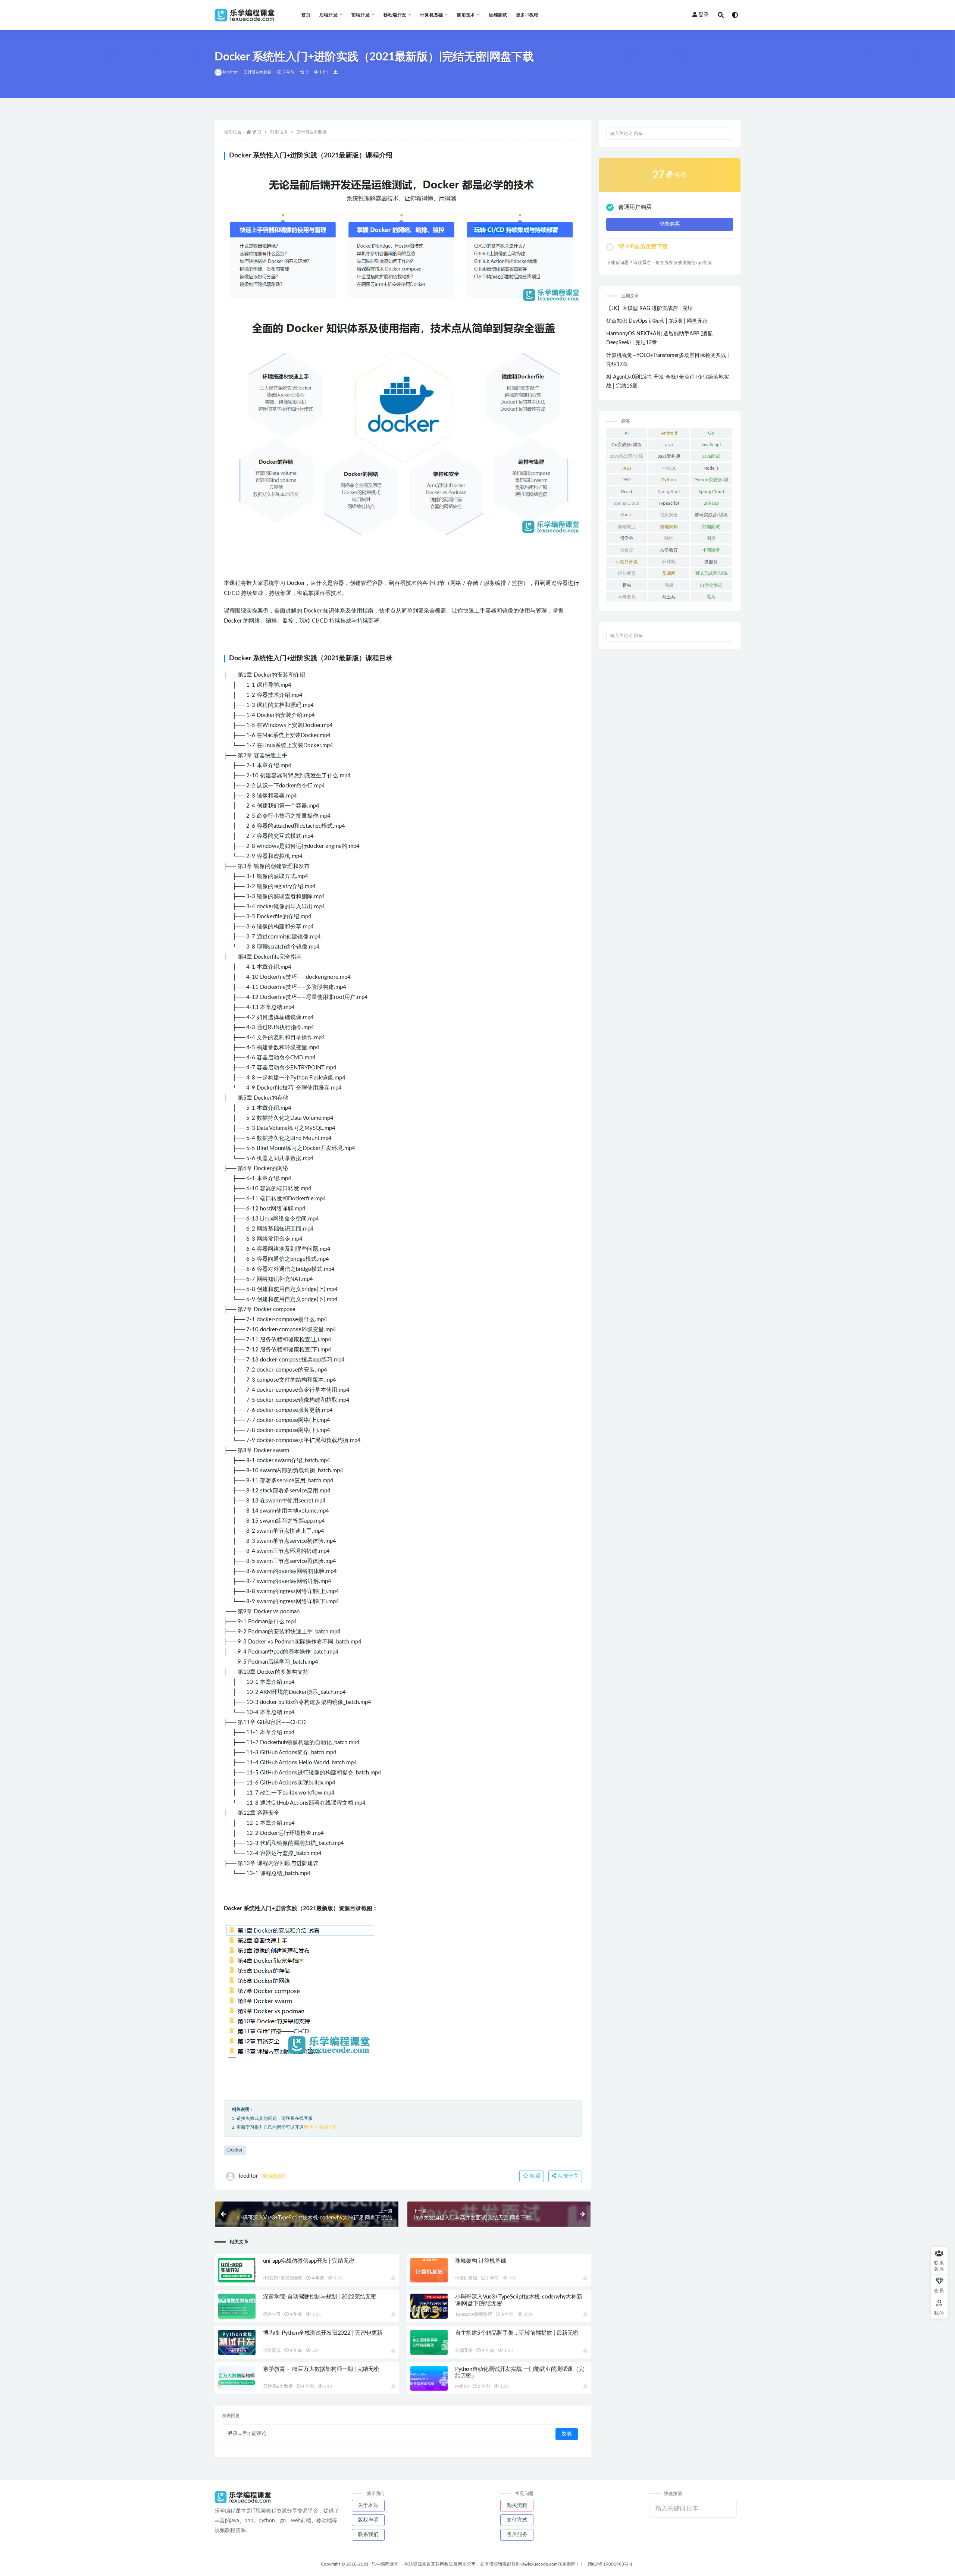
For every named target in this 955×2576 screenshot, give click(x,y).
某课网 (669, 573)
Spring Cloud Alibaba (627, 505)
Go (711, 433)
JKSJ (627, 468)
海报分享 (567, 2176)
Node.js (711, 468)
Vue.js (627, 515)
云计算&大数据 (258, 72)
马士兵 (669, 597)
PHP (627, 480)
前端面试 (711, 527)
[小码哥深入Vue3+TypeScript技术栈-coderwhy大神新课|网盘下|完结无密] (429, 2306)
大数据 (627, 550)
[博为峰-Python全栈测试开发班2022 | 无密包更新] (237, 2342)
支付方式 (517, 2520)
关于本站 (368, 2506)
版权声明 (368, 2520)
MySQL (669, 468)
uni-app (711, 503)
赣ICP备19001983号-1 (610, 2564)
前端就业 (627, 527)
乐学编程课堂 (385, 2564)
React (627, 492)
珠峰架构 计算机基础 (481, 2261)
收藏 (535, 2176)
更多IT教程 (527, 15)
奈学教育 (669, 550)
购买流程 (517, 2506)
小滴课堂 (711, 550)
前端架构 (669, 527)
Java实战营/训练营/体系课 (627, 458)
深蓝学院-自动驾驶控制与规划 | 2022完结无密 (320, 2297)
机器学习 (272, 2314)
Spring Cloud (711, 492)
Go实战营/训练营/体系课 (627, 446)
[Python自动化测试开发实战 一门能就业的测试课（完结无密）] (429, 2378)
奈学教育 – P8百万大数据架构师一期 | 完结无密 (321, 2369)
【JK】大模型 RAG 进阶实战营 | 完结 (649, 308)
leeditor (231, 72)
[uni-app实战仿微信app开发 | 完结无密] (237, 2270)
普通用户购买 (635, 207)
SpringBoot (669, 492)
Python (462, 2386)
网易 (669, 585)
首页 (306, 15)
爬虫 (627, 585)
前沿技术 (279, 132)
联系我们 (368, 2535)
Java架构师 (669, 456)
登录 (704, 15)
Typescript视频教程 (474, 2314)
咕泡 (669, 538)
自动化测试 (711, 585)
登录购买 (670, 224)
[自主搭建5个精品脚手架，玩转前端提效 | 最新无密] (429, 2342)
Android (669, 433)
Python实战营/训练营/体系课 (711, 481)
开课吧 (669, 562)
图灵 (711, 538)
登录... (234, 2434)
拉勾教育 (627, 573)
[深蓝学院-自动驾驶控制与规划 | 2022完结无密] (237, 2306)
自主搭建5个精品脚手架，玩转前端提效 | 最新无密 (517, 2333)
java (669, 445)
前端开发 (464, 2350)
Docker (235, 2150)
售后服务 (517, 2535)
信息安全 (669, 515)
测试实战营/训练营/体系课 (711, 575)
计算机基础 (466, 2278)
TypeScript (669, 503)
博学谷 (627, 538)
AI (627, 433)
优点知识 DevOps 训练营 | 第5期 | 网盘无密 (657, 321)
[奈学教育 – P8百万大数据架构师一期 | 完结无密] (237, 2378)
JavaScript (711, 445)
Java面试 (711, 456)
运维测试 (498, 15)
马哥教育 (627, 597)
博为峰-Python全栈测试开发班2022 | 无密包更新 (323, 2333)
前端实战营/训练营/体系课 (711, 516)
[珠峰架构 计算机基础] (429, 2270)
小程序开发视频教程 (283, 2278)
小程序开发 (627, 562)
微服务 (711, 562)
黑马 (711, 597)
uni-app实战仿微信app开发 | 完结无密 (309, 2261)
